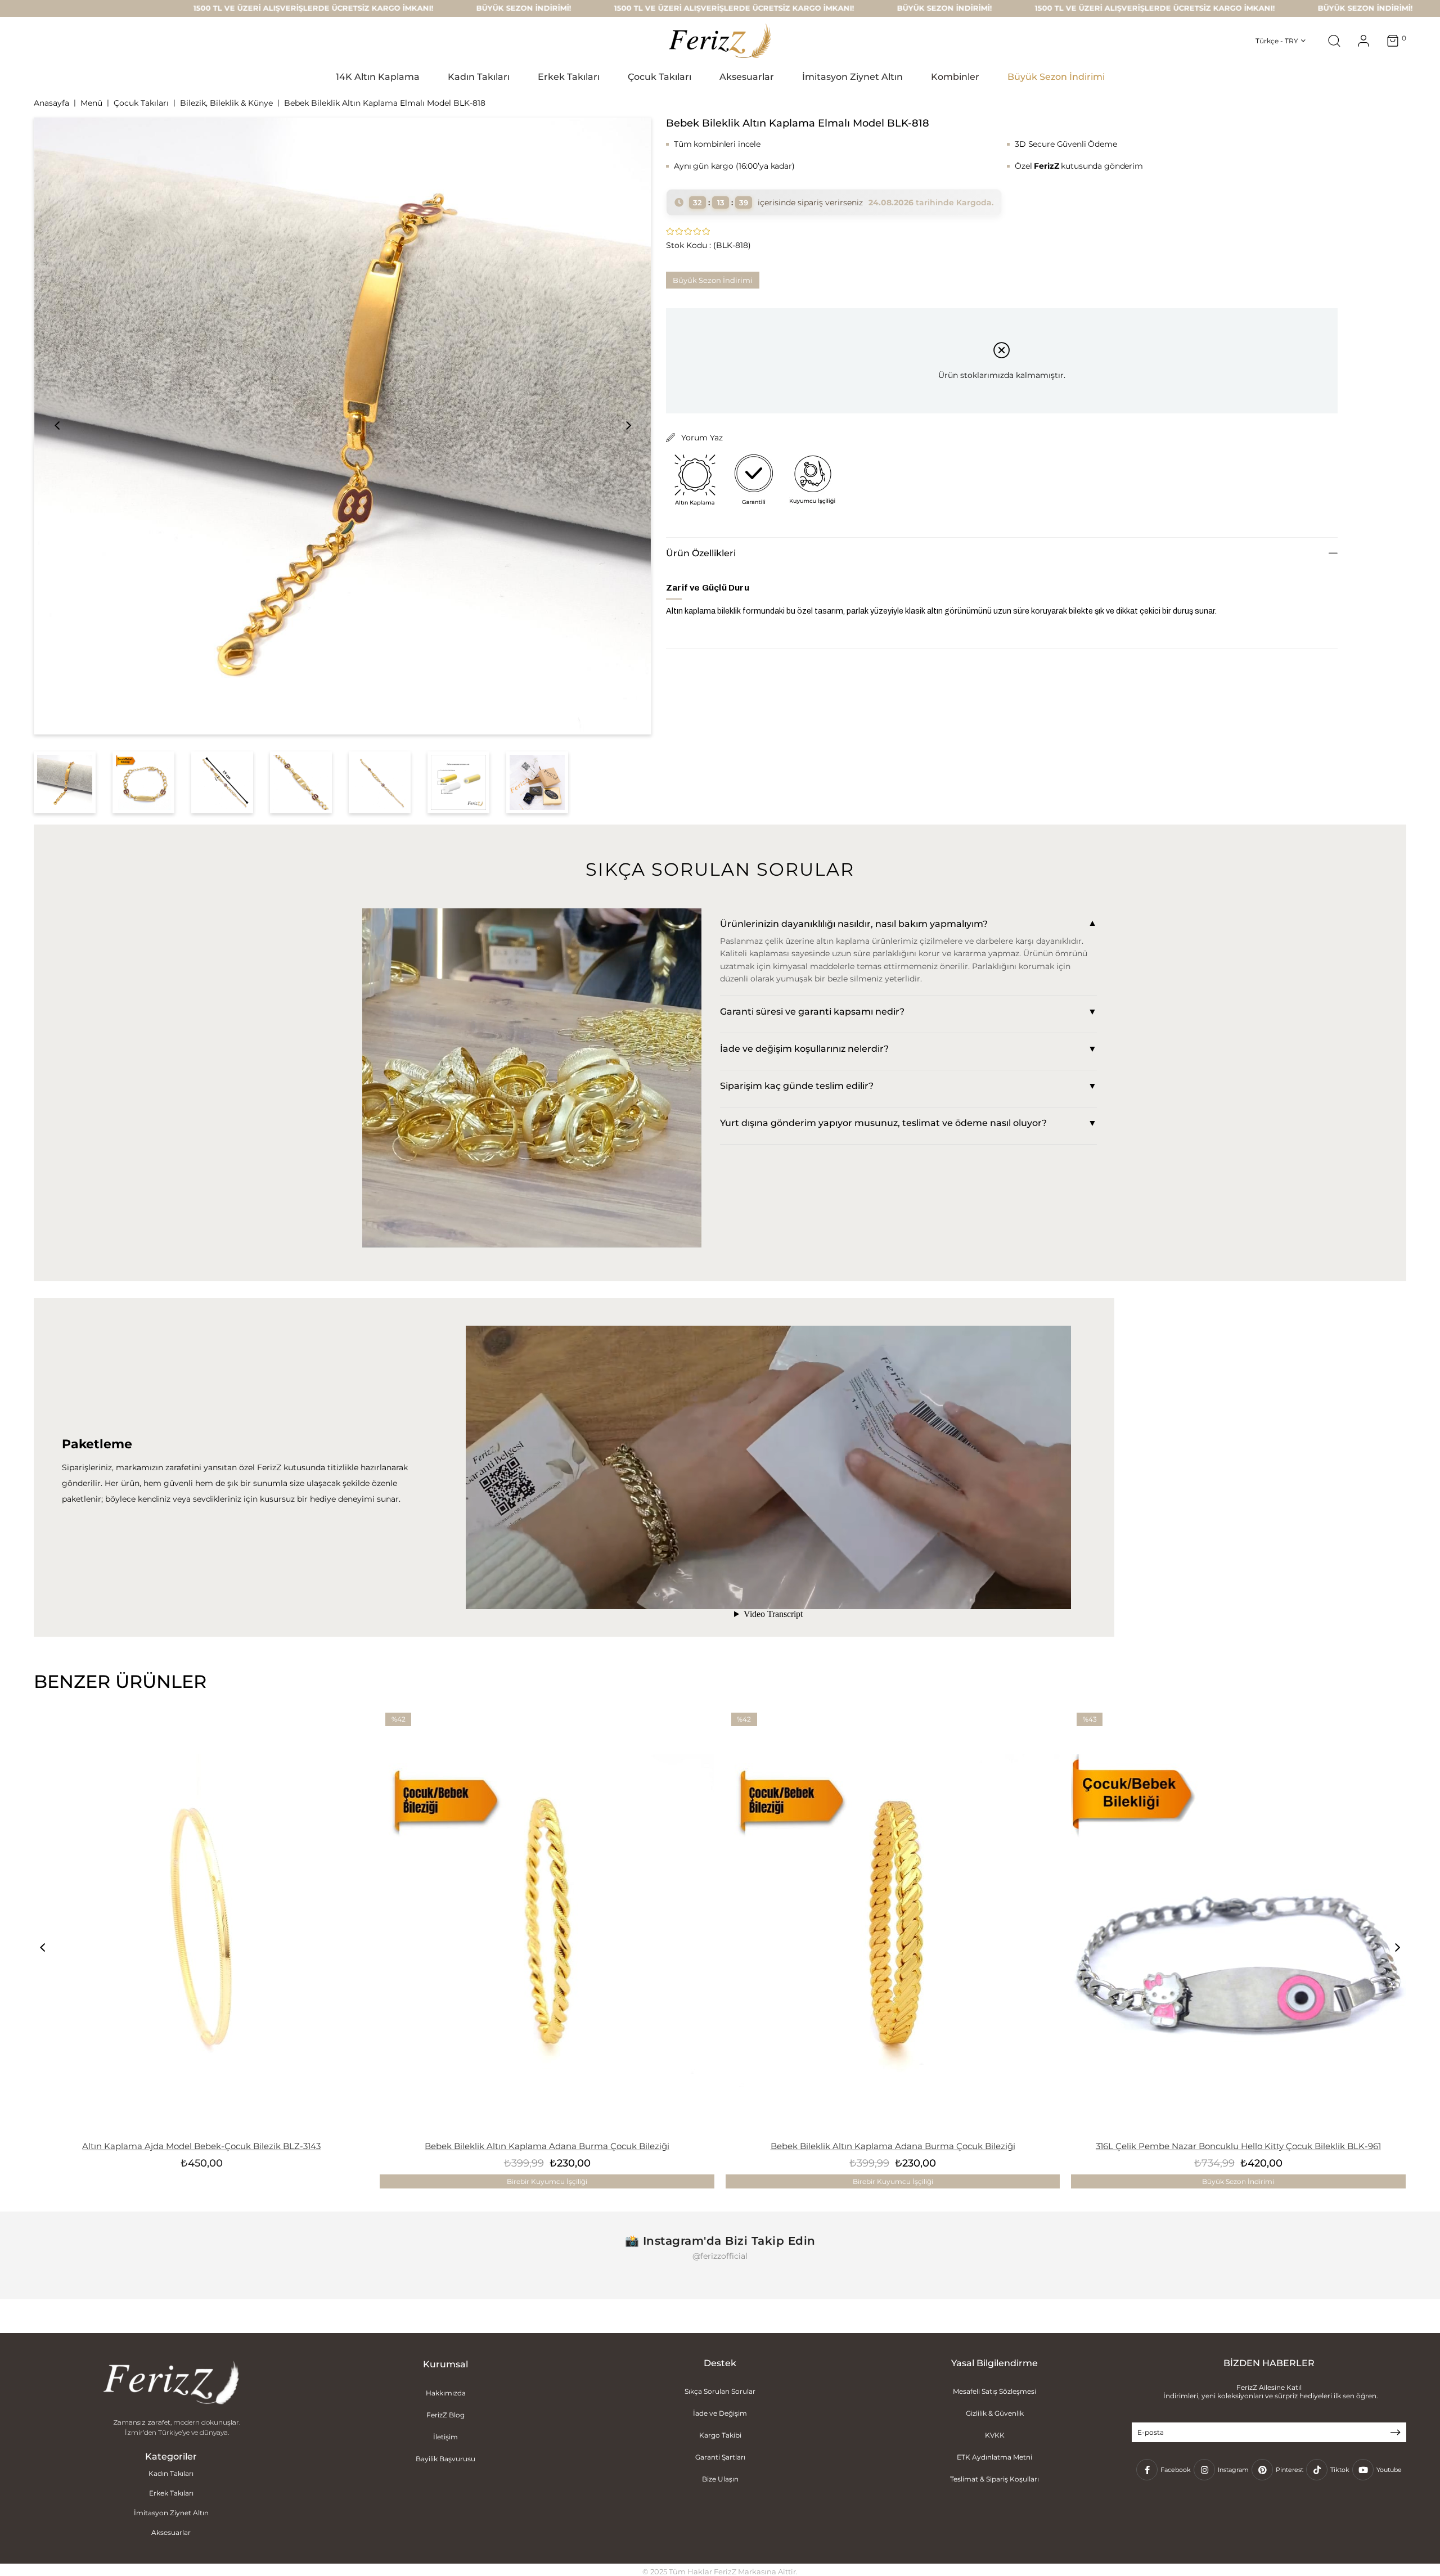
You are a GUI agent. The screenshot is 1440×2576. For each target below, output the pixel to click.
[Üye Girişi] (1363, 41)
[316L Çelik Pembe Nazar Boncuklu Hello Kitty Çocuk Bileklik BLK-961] (1238, 1921)
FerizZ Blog (445, 2415)
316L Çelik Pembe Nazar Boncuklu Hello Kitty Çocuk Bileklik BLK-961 (1238, 2146)
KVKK (995, 2435)
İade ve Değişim (720, 2413)
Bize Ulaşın (720, 2479)
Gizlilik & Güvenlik (995, 2413)
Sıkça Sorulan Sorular (720, 2391)
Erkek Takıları (171, 2493)
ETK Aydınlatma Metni (994, 2457)
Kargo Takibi (720, 2435)
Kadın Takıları (171, 2473)
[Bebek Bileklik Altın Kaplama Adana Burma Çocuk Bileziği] (547, 1921)
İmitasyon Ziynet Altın (171, 2513)
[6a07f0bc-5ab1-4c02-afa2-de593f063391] (171, 2384)
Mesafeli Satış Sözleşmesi (994, 2391)
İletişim (445, 2437)
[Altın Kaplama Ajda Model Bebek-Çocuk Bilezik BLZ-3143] (201, 1921)
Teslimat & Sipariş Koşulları (994, 2479)
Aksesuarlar (171, 2532)
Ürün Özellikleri (701, 553)
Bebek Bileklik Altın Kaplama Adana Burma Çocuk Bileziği (547, 2146)
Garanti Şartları (720, 2457)
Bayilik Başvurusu (445, 2459)
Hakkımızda (446, 2393)
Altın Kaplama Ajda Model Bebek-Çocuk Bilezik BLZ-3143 (201, 2146)
